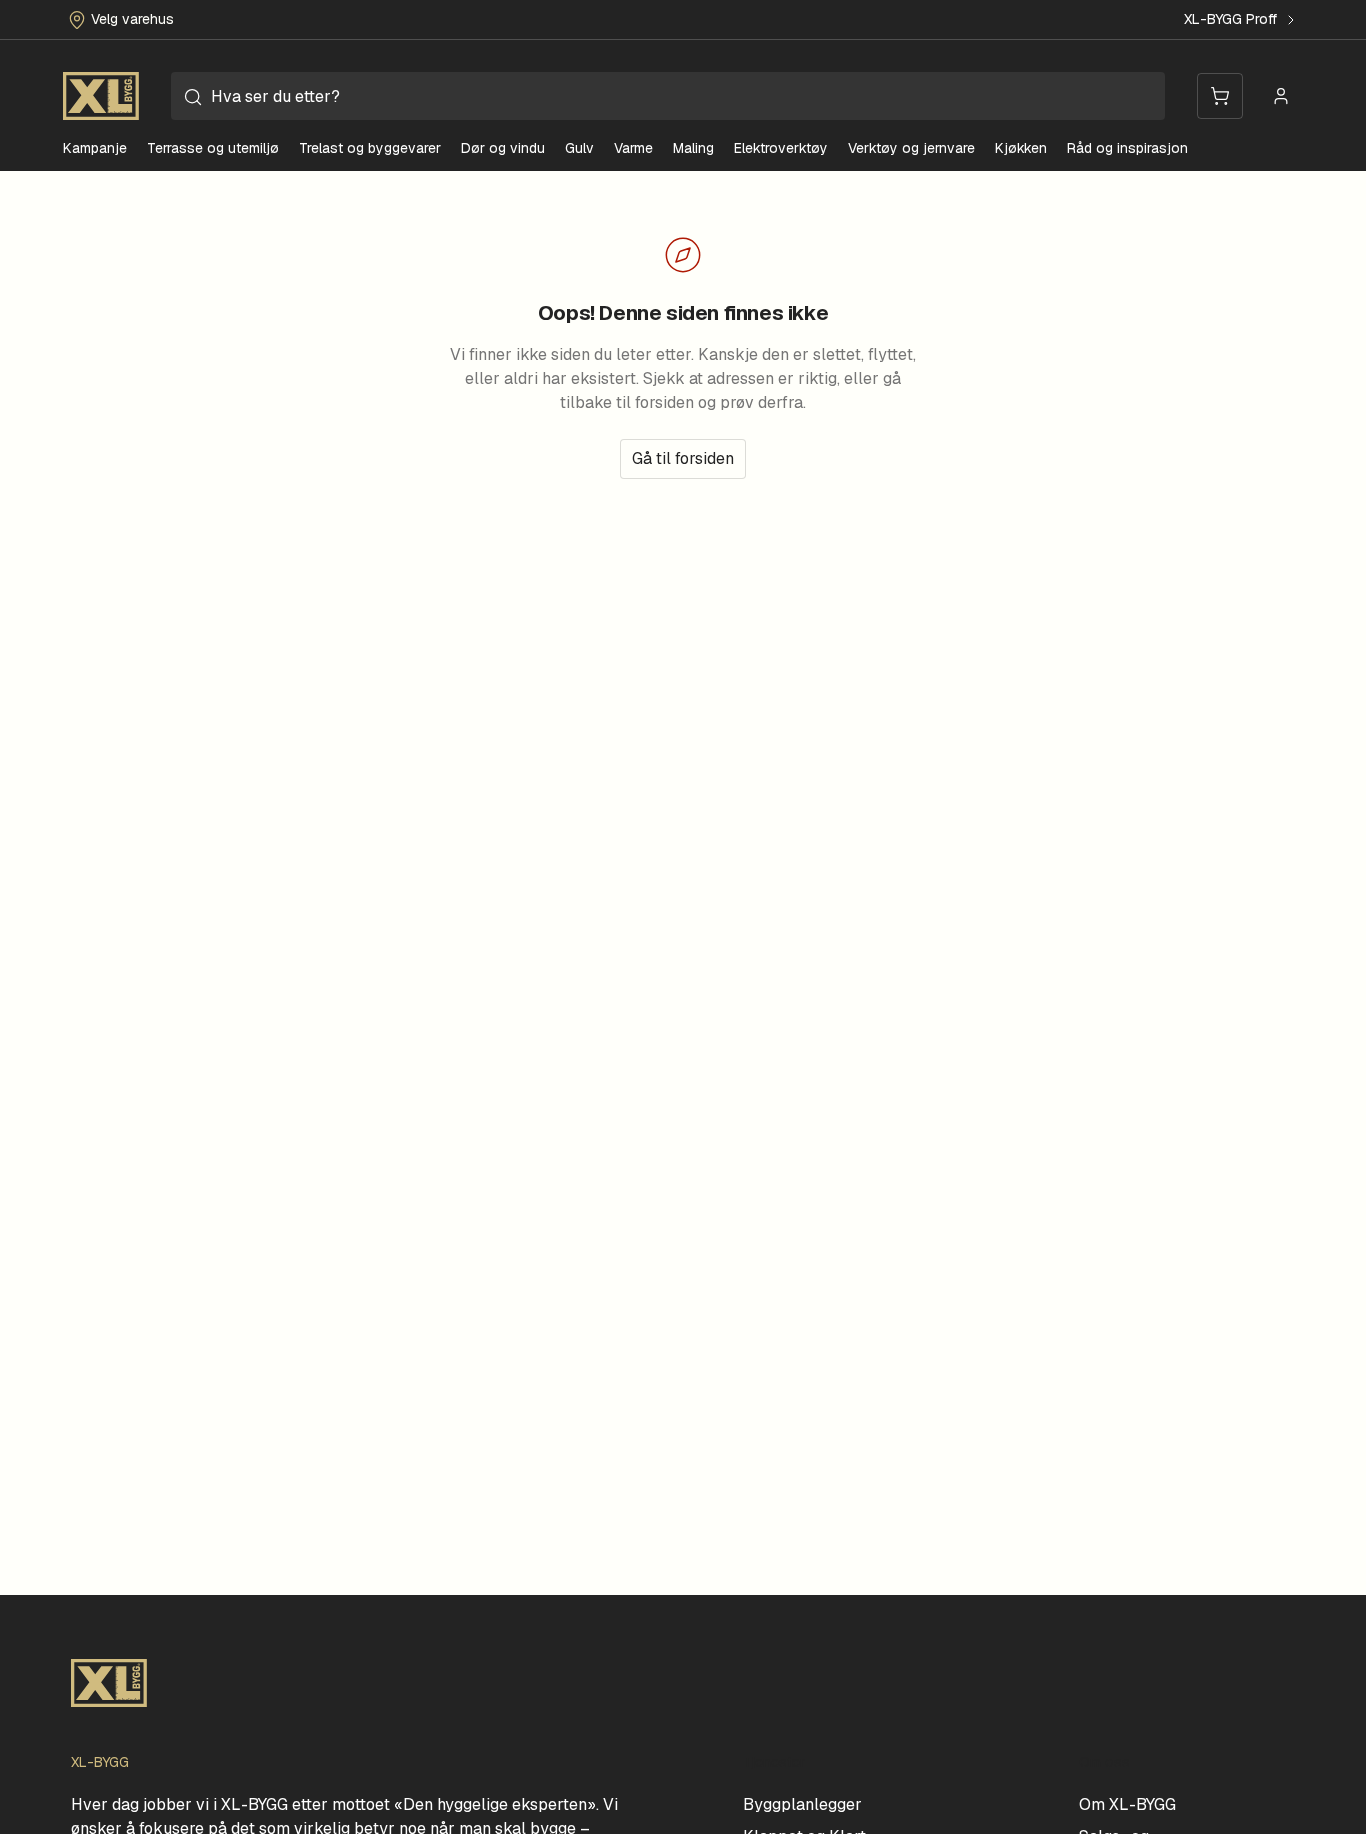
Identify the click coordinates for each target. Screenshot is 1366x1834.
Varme (633, 148)
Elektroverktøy (781, 148)
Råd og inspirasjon (1127, 148)
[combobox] (668, 96)
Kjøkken (1021, 148)
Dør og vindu (503, 148)
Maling (693, 148)
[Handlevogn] (1220, 96)
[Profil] (1281, 96)
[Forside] (101, 96)
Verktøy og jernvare (911, 148)
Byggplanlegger (802, 1804)
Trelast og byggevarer (370, 148)
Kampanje (95, 148)
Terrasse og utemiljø (213, 148)
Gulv (579, 148)
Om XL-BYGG (1127, 1804)
